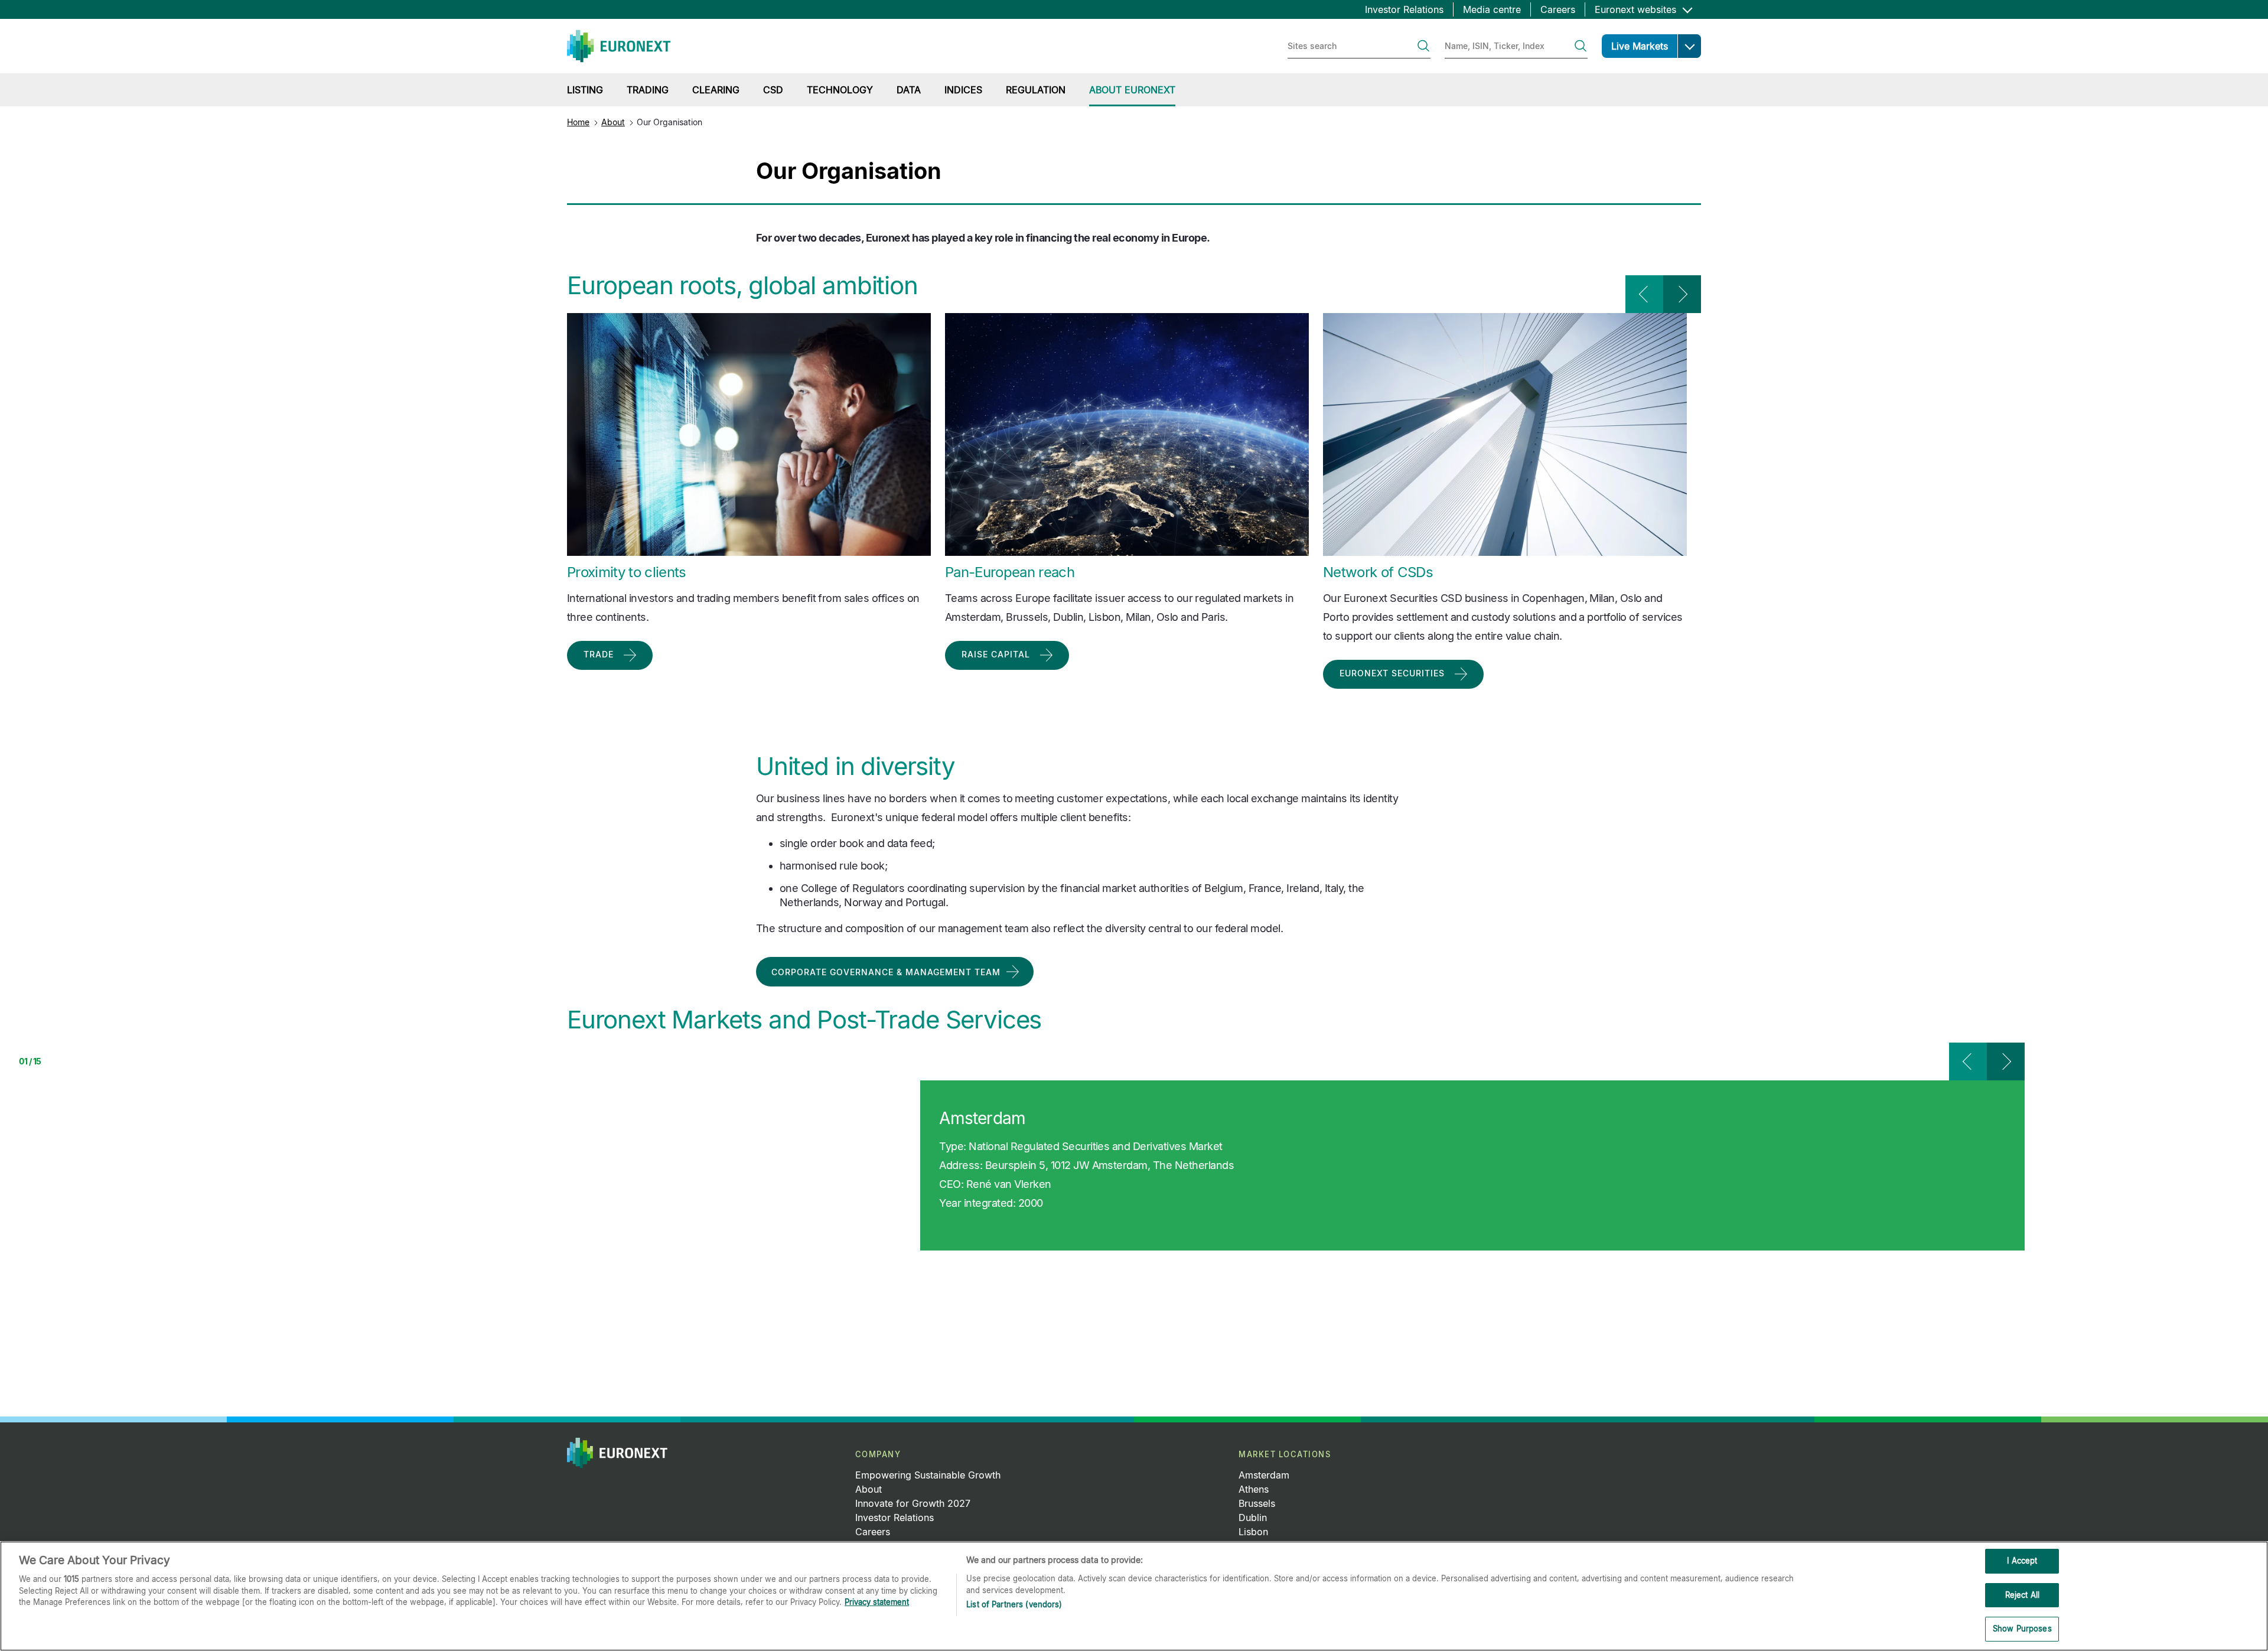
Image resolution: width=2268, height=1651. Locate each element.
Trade (599, 654)
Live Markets (1640, 46)
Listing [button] (585, 90)
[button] (1689, 46)
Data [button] (909, 90)
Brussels (1257, 1503)
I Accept (2022, 1561)
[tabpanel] (1104, 1165)
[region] (1134, 1596)
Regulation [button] (1036, 90)
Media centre (1492, 9)
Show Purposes (2022, 1629)
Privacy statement (877, 1602)
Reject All (2022, 1595)
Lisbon (1253, 1532)
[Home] (619, 46)
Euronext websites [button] (1637, 9)
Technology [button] (840, 90)
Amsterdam (1264, 1475)
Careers (1558, 9)
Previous (1644, 294)
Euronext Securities (1392, 673)
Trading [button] (648, 90)
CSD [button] (773, 90)
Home (578, 122)
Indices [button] (963, 90)
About (613, 122)
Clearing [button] (716, 90)
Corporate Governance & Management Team (886, 972)
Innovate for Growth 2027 (913, 1503)
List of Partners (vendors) (1014, 1604)
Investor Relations (1404, 9)
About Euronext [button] (1132, 90)
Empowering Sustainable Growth (928, 1475)
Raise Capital (996, 654)
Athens (1254, 1489)
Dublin (1253, 1518)
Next (1682, 294)
